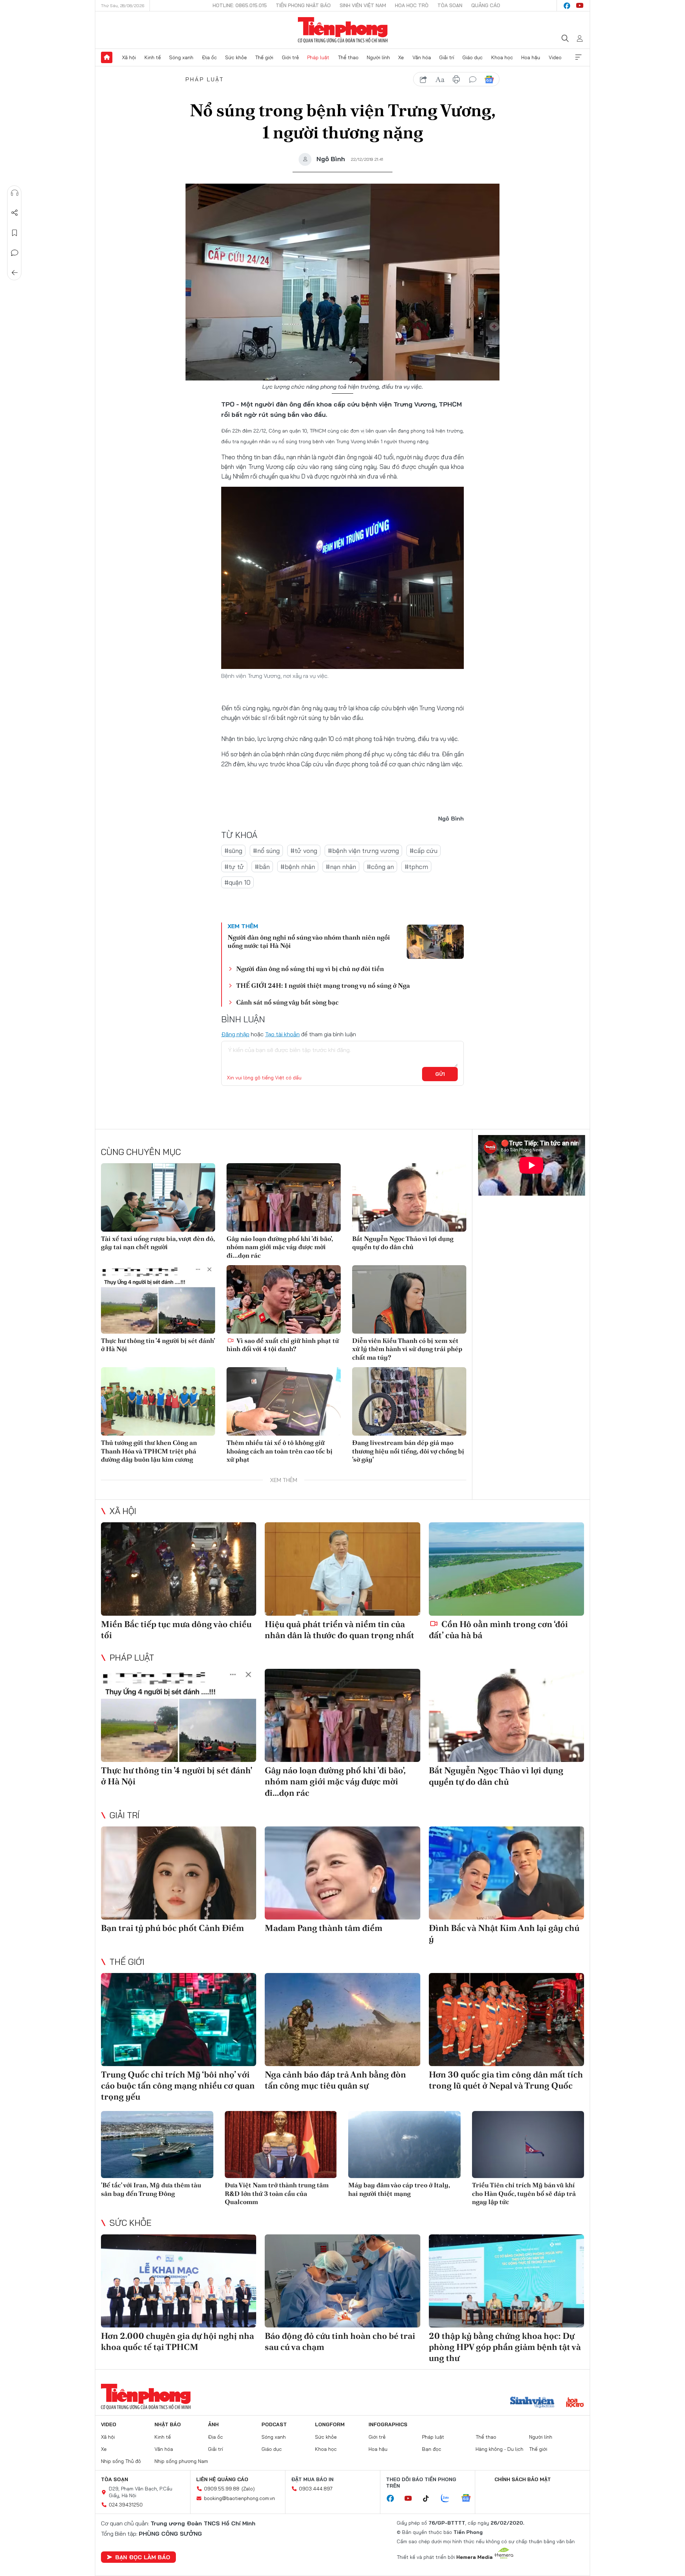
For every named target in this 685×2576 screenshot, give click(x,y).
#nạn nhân (341, 867)
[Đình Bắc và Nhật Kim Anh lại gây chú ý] (506, 1873)
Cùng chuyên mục (141, 1152)
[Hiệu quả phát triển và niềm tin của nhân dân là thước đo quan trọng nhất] (342, 1569)
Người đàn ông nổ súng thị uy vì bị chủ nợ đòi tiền (310, 969)
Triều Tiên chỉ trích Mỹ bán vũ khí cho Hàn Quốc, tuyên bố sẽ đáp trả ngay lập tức (524, 2193)
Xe (401, 57)
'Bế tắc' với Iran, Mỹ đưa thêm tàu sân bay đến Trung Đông (151, 2189)
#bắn (262, 867)
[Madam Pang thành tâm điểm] (342, 1873)
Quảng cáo (486, 5)
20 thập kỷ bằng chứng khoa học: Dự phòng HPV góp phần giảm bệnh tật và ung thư (505, 2347)
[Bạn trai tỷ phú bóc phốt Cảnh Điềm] (179, 1873)
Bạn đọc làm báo (143, 2557)
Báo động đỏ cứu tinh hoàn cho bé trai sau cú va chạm (340, 2341)
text (440, 80)
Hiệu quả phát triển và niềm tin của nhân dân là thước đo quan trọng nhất (339, 1630)
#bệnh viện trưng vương (363, 851)
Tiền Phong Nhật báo (303, 5)
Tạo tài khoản (282, 1034)
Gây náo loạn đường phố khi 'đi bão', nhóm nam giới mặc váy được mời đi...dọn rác (280, 1247)
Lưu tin (15, 233)
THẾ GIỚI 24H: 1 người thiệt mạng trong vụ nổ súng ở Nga (323, 985)
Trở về (15, 273)
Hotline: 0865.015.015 (240, 5)
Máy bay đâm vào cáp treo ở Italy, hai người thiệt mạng (399, 2189)
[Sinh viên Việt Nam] (532, 2403)
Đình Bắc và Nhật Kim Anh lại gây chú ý (504, 1933)
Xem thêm (578, 57)
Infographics (388, 2424)
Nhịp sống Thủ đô (121, 2461)
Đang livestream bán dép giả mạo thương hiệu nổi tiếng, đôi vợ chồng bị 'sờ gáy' (408, 1451)
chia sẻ (423, 80)
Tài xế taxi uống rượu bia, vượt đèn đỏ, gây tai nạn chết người (158, 1243)
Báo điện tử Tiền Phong (343, 30)
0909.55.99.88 (222, 2489)
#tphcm (416, 867)
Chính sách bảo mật (523, 2479)
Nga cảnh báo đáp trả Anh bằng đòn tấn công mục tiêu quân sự (335, 2080)
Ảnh (213, 2424)
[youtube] (580, 6)
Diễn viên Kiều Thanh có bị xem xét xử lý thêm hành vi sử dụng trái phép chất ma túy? (407, 1349)
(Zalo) (248, 2489)
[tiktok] (430, 2499)
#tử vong (304, 851)
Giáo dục (473, 57)
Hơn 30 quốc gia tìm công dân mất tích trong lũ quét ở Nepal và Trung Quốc (506, 2080)
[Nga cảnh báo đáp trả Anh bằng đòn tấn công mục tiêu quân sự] (342, 2020)
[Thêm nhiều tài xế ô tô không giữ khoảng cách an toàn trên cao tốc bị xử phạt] (284, 1401)
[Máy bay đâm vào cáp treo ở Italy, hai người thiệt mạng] (404, 2145)
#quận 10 (237, 882)
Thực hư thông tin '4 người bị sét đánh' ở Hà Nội (158, 1345)
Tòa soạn (450, 5)
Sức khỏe (236, 57)
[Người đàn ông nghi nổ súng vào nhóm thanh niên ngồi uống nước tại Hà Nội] (435, 942)
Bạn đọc (432, 2449)
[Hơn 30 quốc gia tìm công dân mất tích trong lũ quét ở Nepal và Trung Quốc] (506, 2020)
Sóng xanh (181, 57)
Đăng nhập (235, 1034)
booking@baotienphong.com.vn (240, 2498)
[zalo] (449, 2499)
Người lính (378, 57)
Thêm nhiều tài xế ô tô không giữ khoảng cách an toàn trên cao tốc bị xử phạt (280, 1451)
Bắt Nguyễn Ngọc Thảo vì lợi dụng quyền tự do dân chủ (403, 1243)
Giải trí (447, 57)
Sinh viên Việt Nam (363, 5)
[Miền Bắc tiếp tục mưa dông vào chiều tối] (179, 1569)
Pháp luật (318, 57)
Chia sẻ (15, 213)
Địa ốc (209, 57)
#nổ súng (266, 851)
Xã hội (129, 57)
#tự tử (234, 867)
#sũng (233, 851)
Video (555, 57)
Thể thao (348, 57)
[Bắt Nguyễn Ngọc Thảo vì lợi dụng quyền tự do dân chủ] (409, 1197)
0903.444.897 (316, 2489)
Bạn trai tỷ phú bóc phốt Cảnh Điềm (172, 1928)
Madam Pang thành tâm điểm (324, 1928)
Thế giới (264, 57)
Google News (489, 80)
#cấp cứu (423, 851)
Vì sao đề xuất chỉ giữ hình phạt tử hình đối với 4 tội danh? (283, 1345)
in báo (456, 80)
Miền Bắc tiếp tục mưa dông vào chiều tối (176, 1630)
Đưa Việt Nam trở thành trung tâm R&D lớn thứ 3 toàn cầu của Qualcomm (277, 2193)
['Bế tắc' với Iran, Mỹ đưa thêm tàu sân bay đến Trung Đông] (157, 2145)
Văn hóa (422, 57)
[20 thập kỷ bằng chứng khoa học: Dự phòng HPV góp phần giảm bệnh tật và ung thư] (506, 2281)
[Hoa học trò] (575, 2403)
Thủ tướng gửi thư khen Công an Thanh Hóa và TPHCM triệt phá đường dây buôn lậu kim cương (149, 1451)
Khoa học (502, 57)
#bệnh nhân (298, 867)
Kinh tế (153, 57)
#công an (380, 867)
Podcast (274, 2424)
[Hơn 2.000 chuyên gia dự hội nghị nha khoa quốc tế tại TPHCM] (179, 2281)
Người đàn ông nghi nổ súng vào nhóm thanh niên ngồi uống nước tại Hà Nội (309, 941)
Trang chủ (107, 57)
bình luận (473, 80)
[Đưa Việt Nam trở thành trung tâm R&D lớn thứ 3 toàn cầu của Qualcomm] (281, 2145)
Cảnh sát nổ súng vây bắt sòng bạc (287, 1002)
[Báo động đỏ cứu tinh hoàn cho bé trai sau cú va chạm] (342, 2281)
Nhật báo (168, 2424)
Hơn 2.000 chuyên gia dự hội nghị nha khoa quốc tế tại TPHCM (177, 2341)
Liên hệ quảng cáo (222, 2479)
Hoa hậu (531, 57)
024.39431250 (126, 2505)
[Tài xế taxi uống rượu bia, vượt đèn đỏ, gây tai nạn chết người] (158, 1197)
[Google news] (470, 2499)
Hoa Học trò (412, 5)
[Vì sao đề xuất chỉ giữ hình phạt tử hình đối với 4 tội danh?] (284, 1299)
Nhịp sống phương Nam (181, 2461)
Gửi (440, 1074)
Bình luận (15, 253)
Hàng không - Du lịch (499, 2449)
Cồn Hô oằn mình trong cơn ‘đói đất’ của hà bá (498, 1630)
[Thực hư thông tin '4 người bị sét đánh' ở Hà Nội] (158, 1299)
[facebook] (567, 6)
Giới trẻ (290, 57)
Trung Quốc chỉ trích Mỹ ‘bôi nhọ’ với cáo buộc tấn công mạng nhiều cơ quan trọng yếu (178, 2086)
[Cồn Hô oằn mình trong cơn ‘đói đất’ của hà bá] (506, 1569)
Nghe (15, 193)
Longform (330, 2424)
